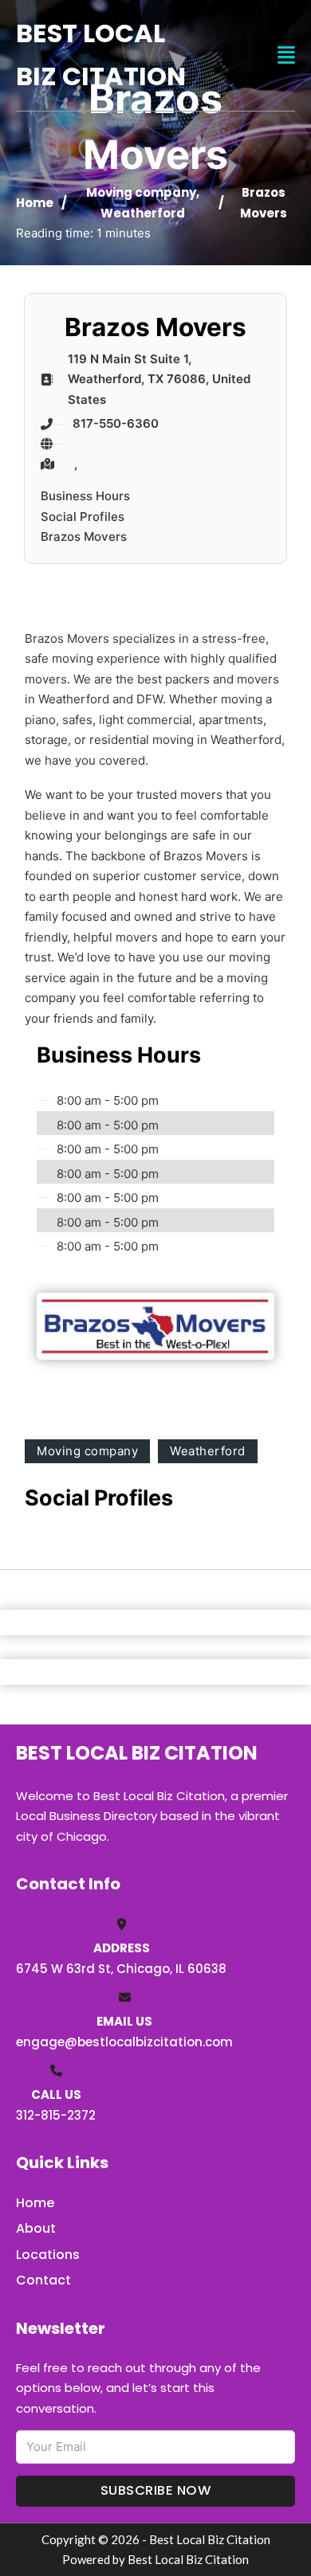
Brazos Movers (84, 536)
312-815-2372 (56, 2115)
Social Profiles (83, 517)
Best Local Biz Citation (101, 55)
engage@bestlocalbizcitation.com (124, 2042)
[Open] (286, 55)
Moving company (141, 192)
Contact (43, 2280)
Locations (48, 2255)
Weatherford (143, 213)
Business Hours (85, 496)
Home (35, 203)
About (36, 2228)
